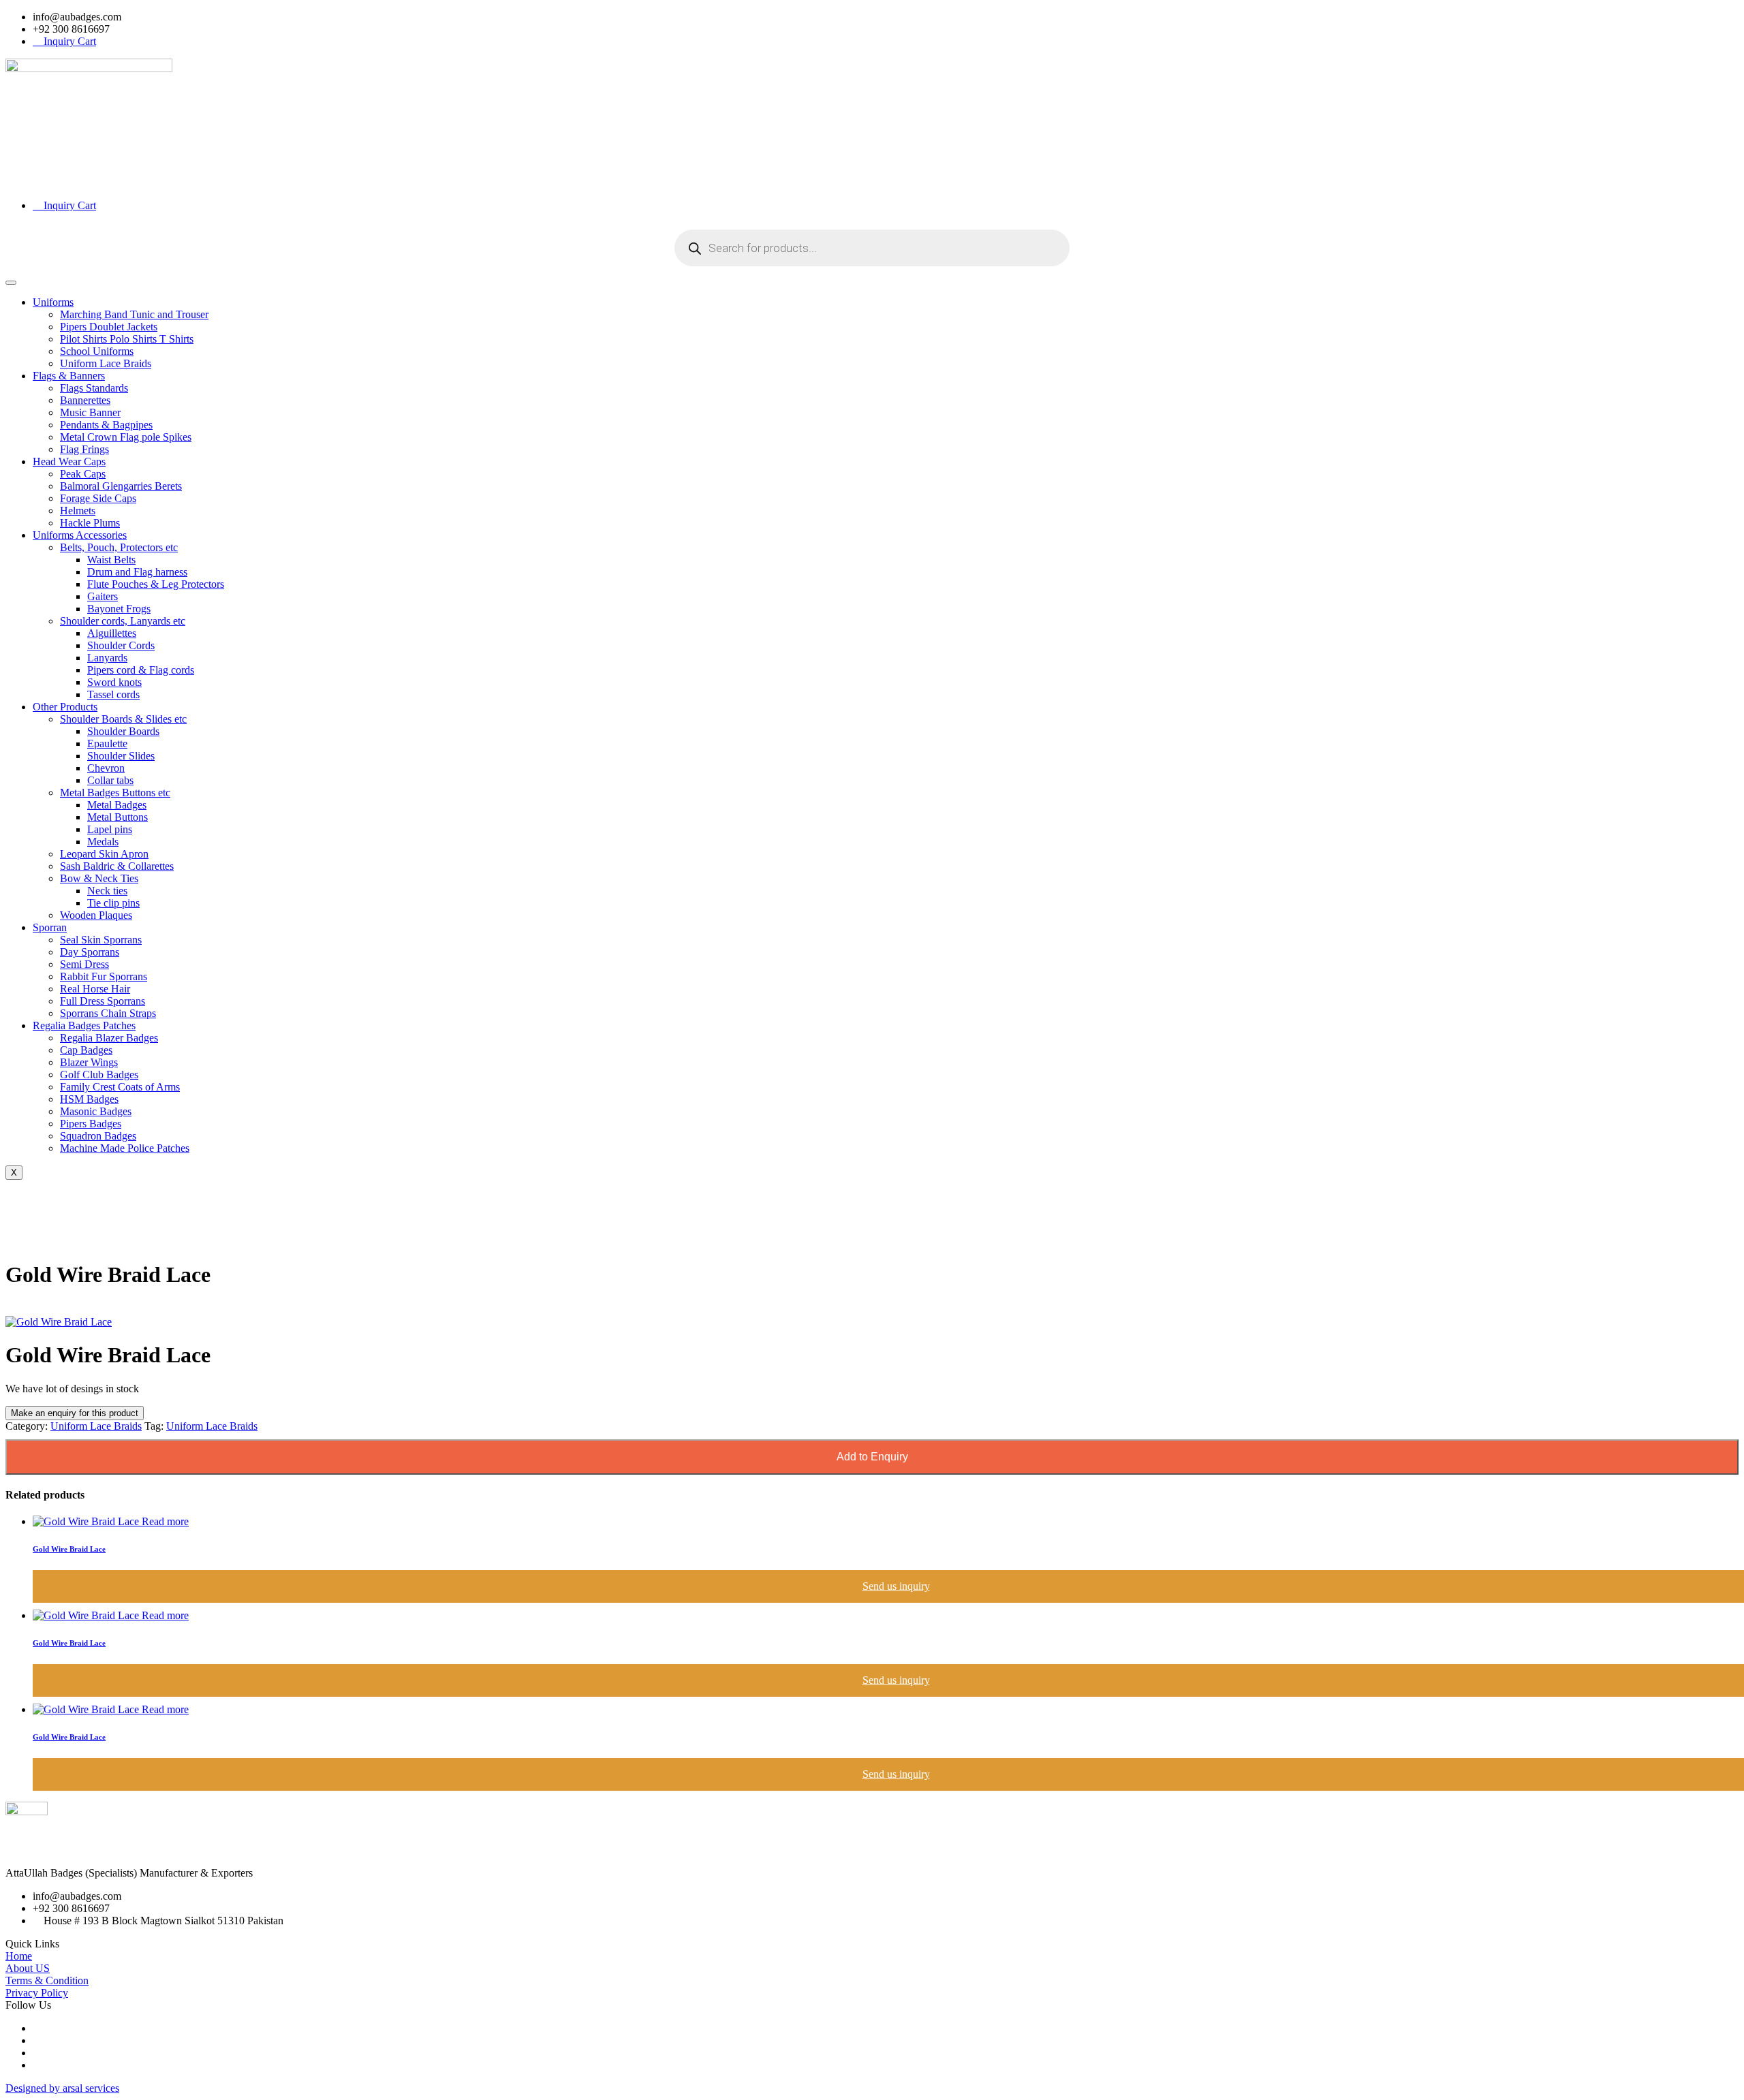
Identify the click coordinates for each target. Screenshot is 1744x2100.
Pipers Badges (91, 1124)
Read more (165, 1521)
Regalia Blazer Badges (109, 1038)
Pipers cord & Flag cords (141, 670)
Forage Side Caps (98, 498)
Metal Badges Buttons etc (115, 793)
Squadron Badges (98, 1136)
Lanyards (107, 658)
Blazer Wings (89, 1062)
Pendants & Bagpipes (106, 425)
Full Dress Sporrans (103, 1001)
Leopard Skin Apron (104, 854)
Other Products (65, 707)
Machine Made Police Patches (125, 1148)
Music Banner (90, 412)
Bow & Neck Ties (99, 878)
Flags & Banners (69, 376)
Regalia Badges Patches (84, 1025)
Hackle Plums (90, 523)
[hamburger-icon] (11, 283)
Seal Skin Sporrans (101, 940)
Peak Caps (83, 474)
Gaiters (103, 596)
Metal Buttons (118, 817)
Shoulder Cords (121, 645)
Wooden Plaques (96, 915)
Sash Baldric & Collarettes (117, 866)
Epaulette (107, 743)
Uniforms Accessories (80, 535)
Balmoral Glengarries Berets (121, 486)
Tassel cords (113, 694)
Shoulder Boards (123, 731)
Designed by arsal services (62, 2088)
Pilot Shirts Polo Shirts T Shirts (127, 339)
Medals (103, 842)
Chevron (106, 768)
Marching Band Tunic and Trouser (134, 314)
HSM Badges (89, 1099)
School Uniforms (97, 351)
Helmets (78, 511)
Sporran (50, 927)
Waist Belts (111, 560)
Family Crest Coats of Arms (120, 1087)
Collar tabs (110, 780)
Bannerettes (85, 400)
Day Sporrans (90, 952)
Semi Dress (84, 964)
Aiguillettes (112, 633)
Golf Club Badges (99, 1075)
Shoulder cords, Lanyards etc (123, 621)
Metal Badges (117, 805)
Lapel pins (110, 829)
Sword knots (114, 682)
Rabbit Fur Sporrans (104, 976)
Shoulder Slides (121, 756)
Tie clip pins (113, 903)
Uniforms (53, 302)
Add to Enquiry (872, 1457)
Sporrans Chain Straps (108, 1013)
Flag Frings (84, 449)
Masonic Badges (96, 1111)
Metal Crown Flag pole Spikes (126, 437)
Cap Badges (86, 1050)
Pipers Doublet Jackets (109, 327)
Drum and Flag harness (137, 572)
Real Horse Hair (95, 989)
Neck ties (107, 891)
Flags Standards (94, 388)
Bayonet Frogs (119, 609)
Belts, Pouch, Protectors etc (119, 547)
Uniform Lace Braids (106, 363)
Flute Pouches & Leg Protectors (156, 584)
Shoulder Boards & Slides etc (123, 719)
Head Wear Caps (69, 461)
